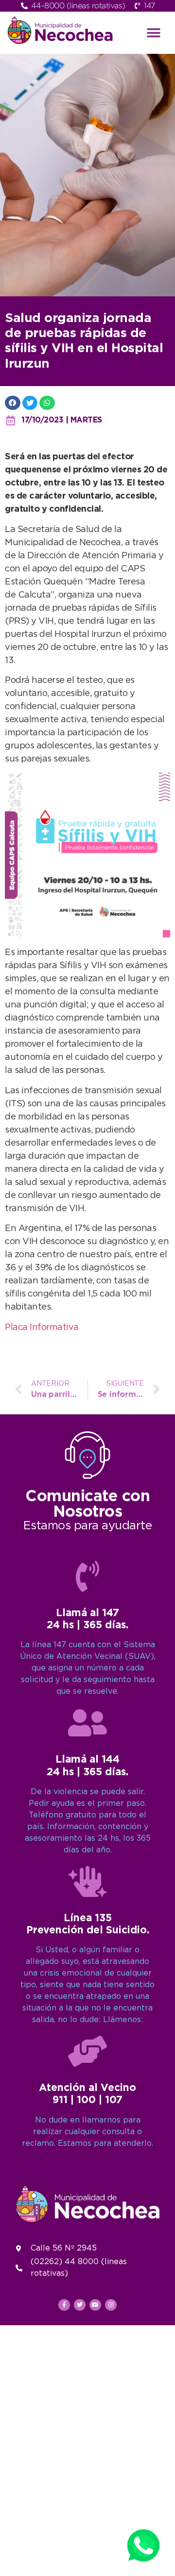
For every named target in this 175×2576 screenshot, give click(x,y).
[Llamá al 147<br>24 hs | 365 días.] (87, 1576)
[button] (154, 33)
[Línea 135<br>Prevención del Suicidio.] (87, 1881)
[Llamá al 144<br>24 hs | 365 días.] (87, 1723)
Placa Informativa (42, 1328)
